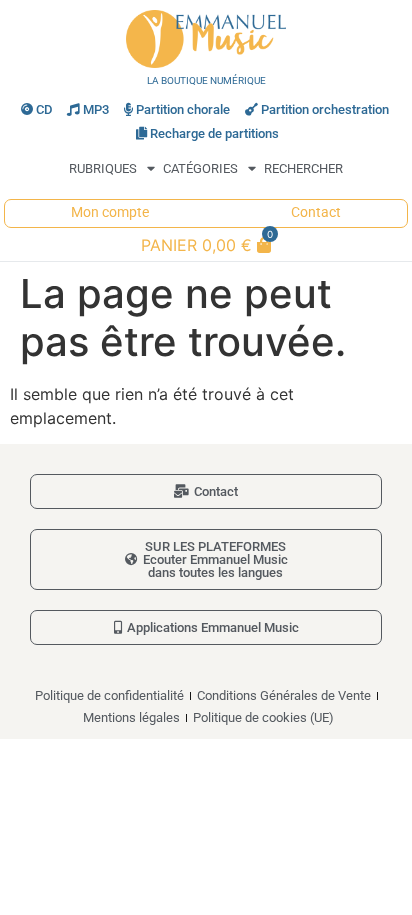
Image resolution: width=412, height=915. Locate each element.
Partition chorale (183, 109)
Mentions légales (131, 717)
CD (44, 109)
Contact (316, 212)
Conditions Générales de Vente (284, 695)
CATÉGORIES (200, 168)
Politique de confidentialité (109, 695)
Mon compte (110, 212)
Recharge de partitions (214, 133)
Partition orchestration (325, 109)
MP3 (96, 109)
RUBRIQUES (103, 168)
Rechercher (303, 168)
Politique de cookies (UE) (263, 717)
